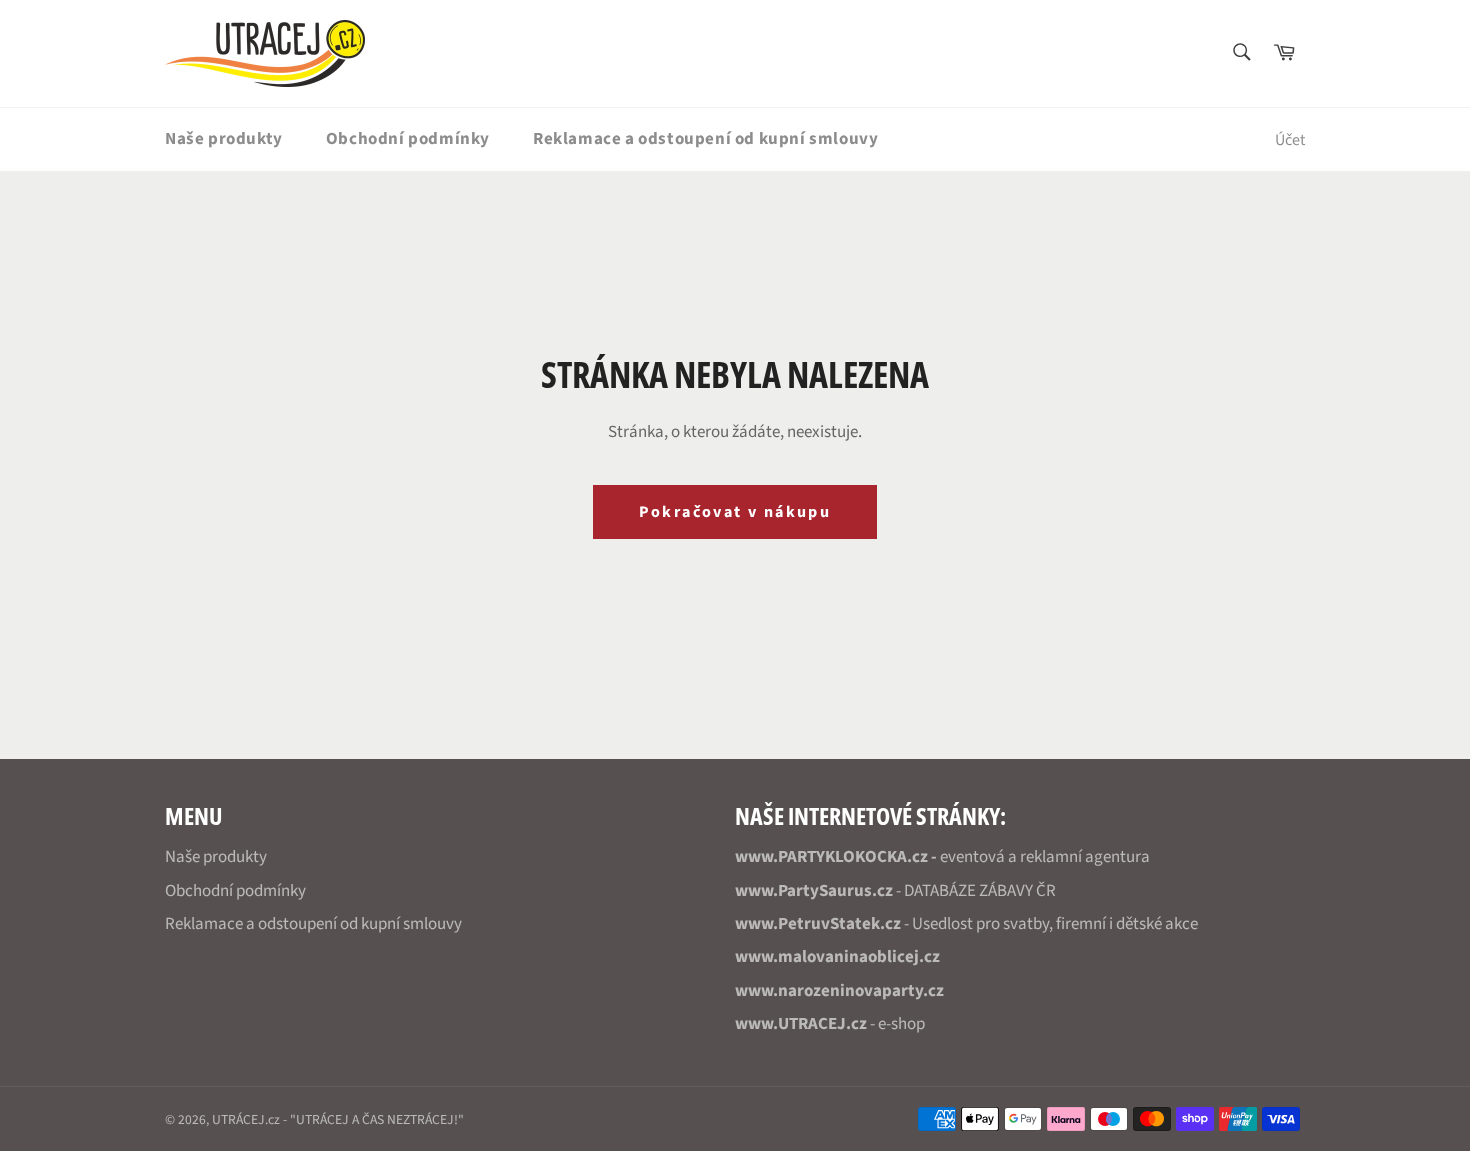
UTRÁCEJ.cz (246, 1119)
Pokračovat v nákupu (735, 512)
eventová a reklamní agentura (942, 857)
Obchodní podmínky (408, 139)
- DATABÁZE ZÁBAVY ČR (895, 891)
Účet (1290, 140)
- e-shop (830, 1024)
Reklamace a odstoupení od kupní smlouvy (705, 139)
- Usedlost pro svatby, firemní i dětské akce (966, 924)
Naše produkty (224, 139)
